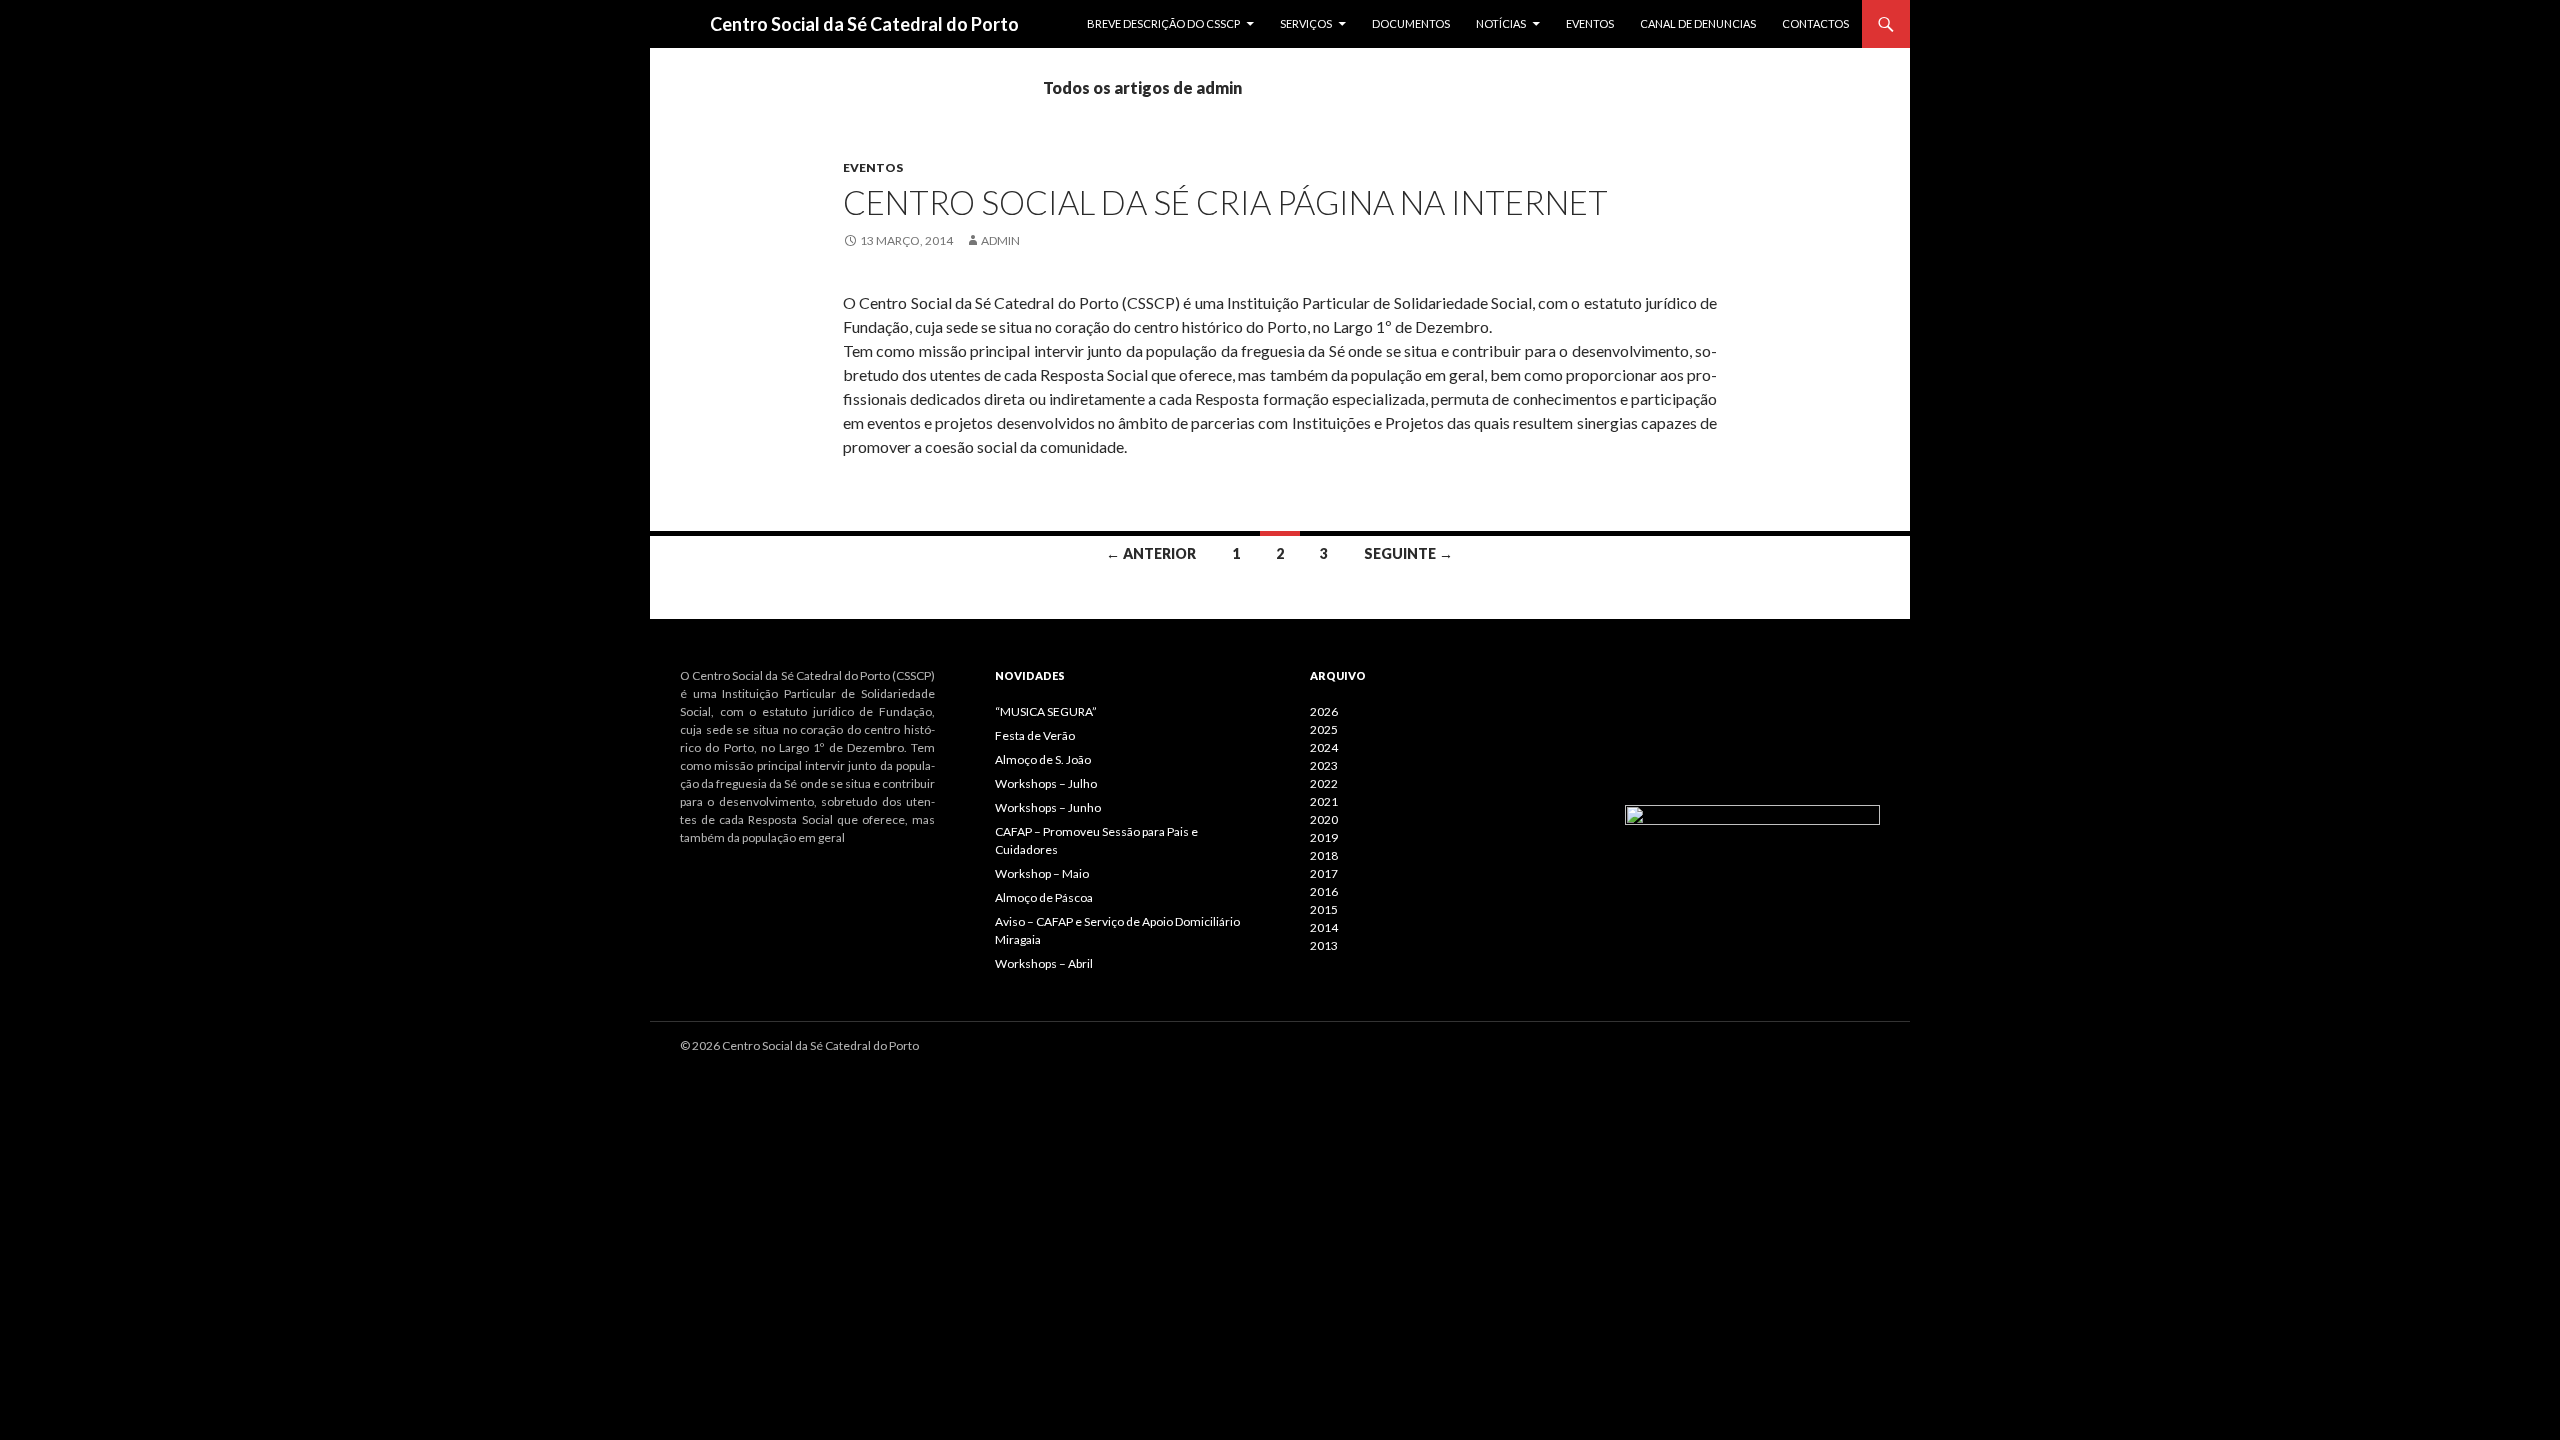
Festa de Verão (1035, 735)
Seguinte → (1408, 553)
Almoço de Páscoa (1044, 897)
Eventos (1590, 23)
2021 (1324, 801)
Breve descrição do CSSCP (1163, 23)
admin (1000, 240)
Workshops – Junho (1048, 807)
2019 (1324, 837)
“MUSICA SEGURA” (1046, 711)
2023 (1324, 765)
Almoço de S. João (1043, 759)
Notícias (1501, 23)
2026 (1324, 711)
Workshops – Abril (1044, 963)
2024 (1324, 747)
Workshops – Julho (1046, 783)
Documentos (1411, 23)
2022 (1324, 783)
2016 (1324, 891)
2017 (1324, 873)
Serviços (1306, 23)
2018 (1324, 855)
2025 (1324, 729)
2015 (1324, 909)
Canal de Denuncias (1698, 23)
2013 (1324, 945)
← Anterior (1151, 553)
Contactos (1815, 23)
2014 (1324, 927)
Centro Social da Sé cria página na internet (1225, 202)
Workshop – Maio (1042, 873)
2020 (1324, 819)
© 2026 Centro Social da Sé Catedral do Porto (799, 1045)
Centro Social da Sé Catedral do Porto (864, 24)
